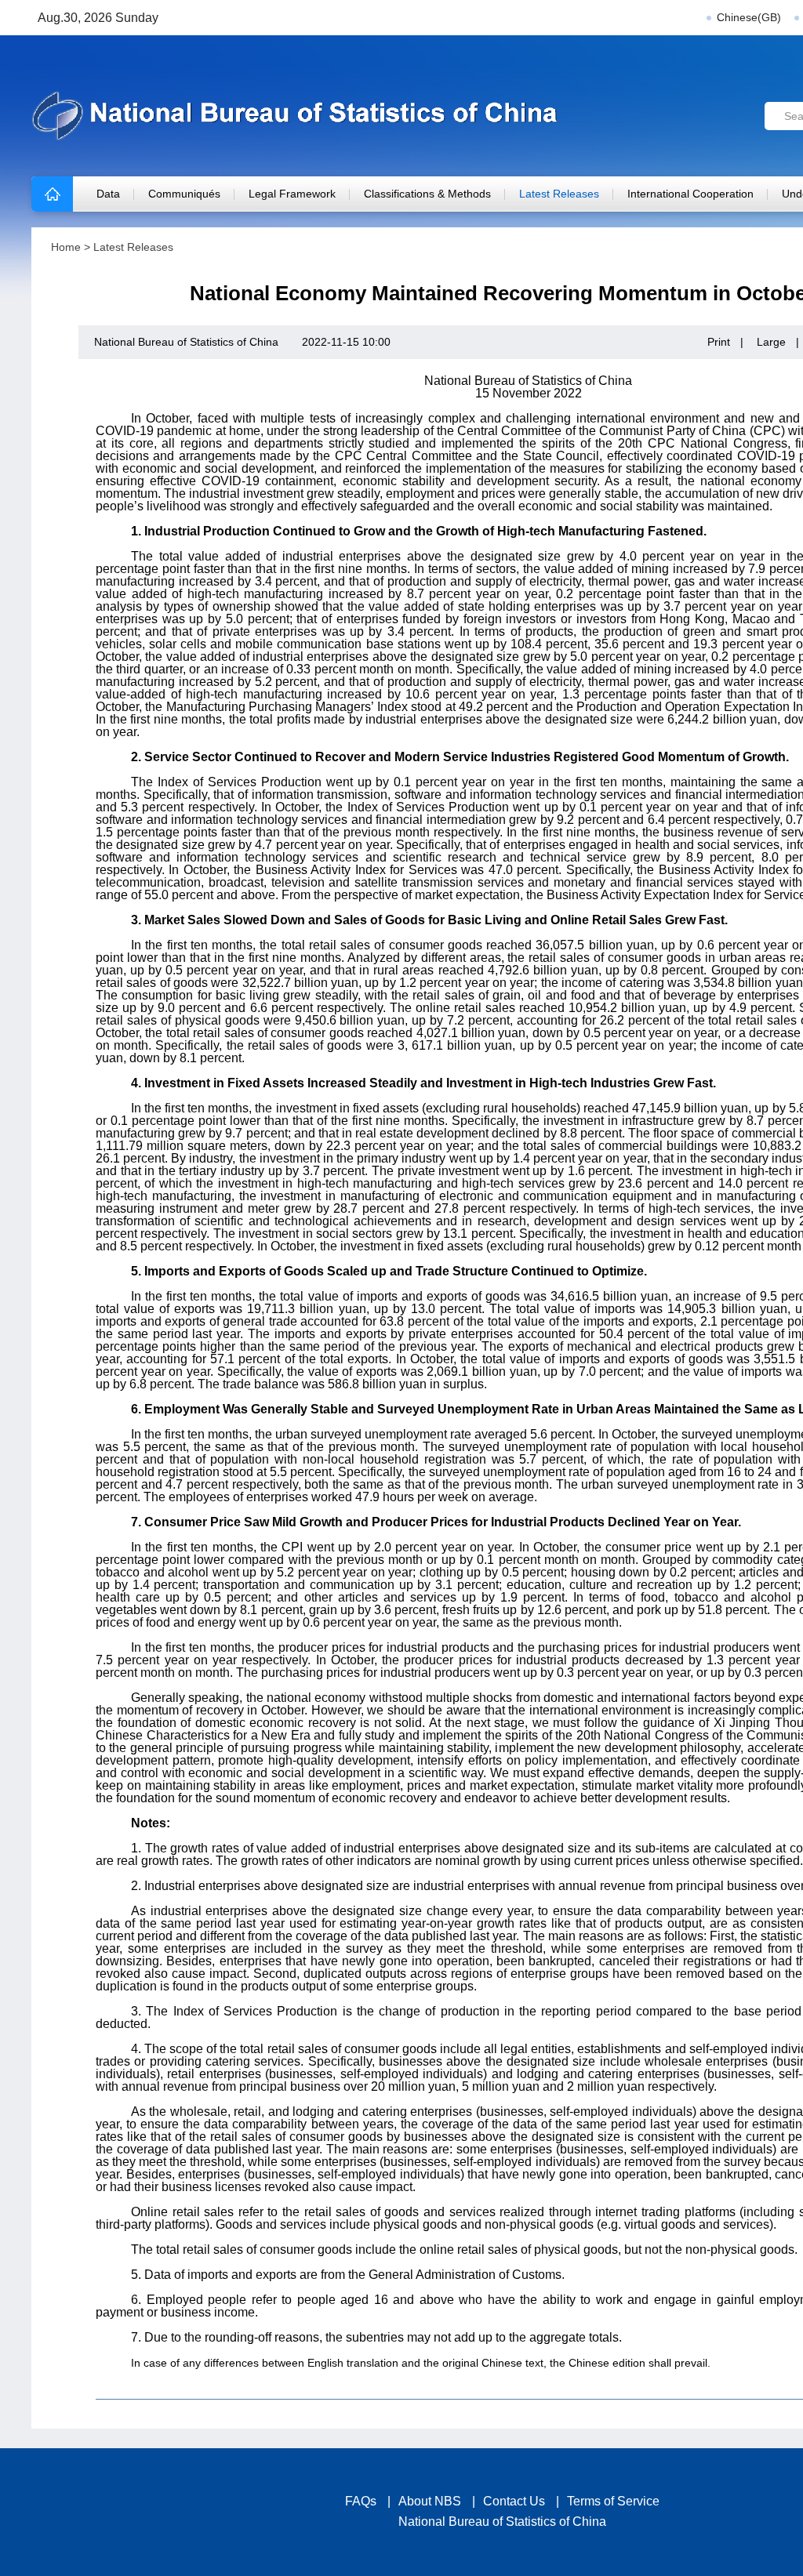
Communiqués (184, 194)
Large (771, 342)
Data (108, 194)
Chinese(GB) (749, 17)
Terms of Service (613, 2501)
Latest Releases (559, 194)
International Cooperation (690, 194)
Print (719, 342)
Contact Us (514, 2501)
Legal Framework (292, 194)
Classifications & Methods (427, 194)
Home (66, 247)
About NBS (430, 2501)
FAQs (361, 2501)
